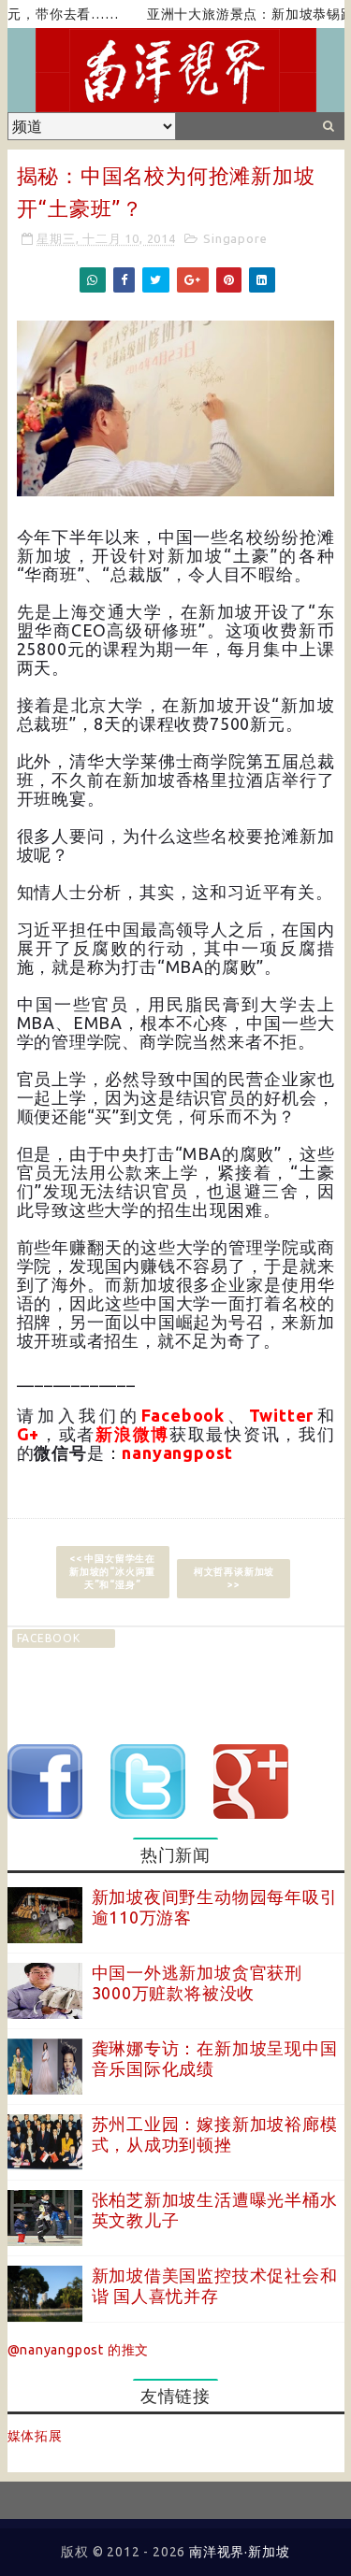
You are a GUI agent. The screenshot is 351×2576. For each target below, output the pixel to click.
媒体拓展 (35, 2436)
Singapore (235, 238)
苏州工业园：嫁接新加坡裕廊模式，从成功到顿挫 (215, 2134)
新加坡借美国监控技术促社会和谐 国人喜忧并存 (215, 2285)
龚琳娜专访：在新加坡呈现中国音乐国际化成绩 (215, 2058)
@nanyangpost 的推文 (79, 2350)
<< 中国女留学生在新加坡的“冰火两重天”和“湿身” (112, 1572)
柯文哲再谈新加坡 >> (234, 1578)
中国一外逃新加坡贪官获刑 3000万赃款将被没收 (197, 1982)
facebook (49, 1638)
